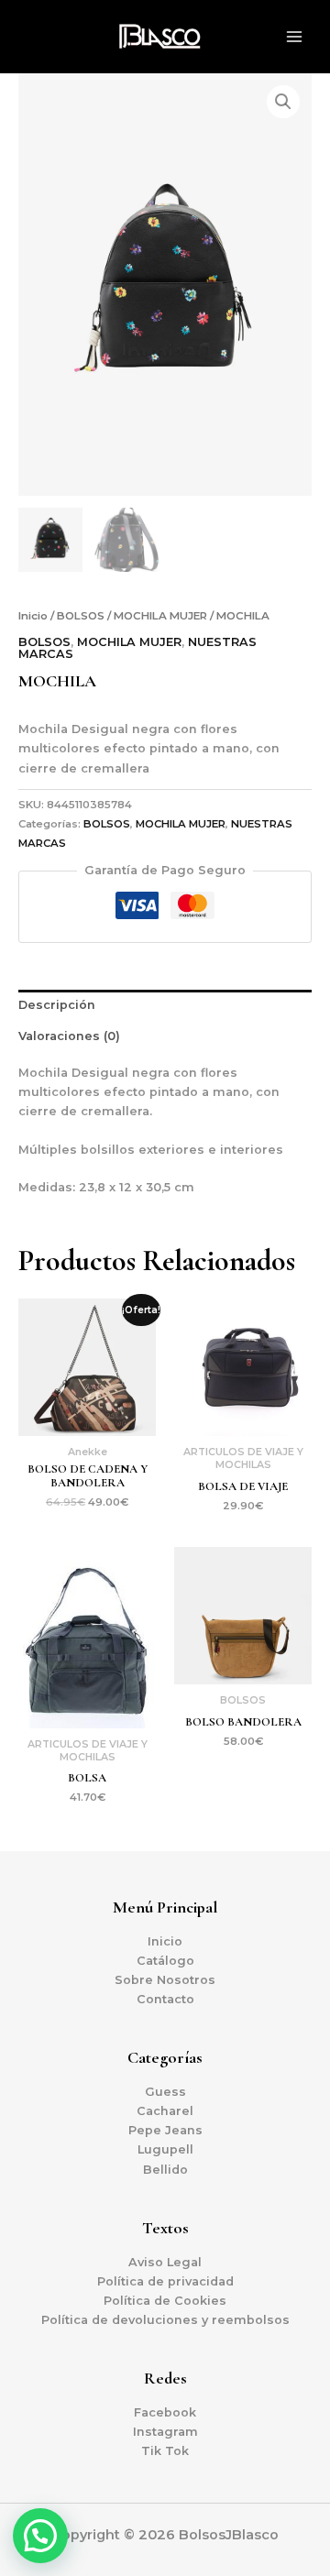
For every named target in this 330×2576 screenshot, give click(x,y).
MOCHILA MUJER (160, 616)
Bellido (165, 2170)
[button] (283, 102)
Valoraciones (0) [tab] (69, 1036)
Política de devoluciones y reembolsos (165, 2320)
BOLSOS (81, 616)
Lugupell (165, 2149)
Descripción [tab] (57, 1005)
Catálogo (165, 1961)
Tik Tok (165, 2451)
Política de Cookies (165, 2301)
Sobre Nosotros (165, 1980)
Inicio (33, 616)
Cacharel (165, 2111)
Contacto (165, 1999)
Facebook (165, 2412)
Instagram (165, 2432)
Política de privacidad (165, 2281)
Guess (165, 2092)
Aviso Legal (165, 2262)
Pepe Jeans (165, 2130)
